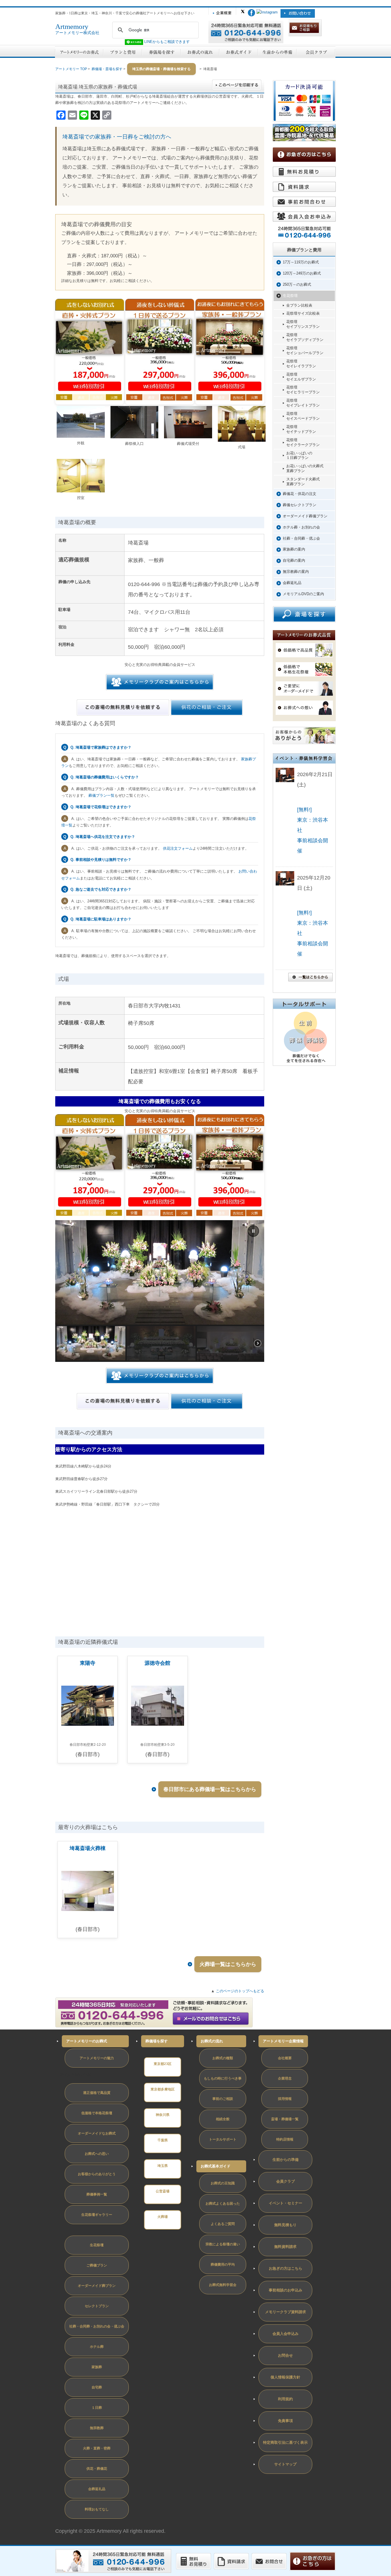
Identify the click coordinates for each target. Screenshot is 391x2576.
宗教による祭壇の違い (223, 2244)
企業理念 (285, 2078)
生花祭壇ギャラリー (97, 2215)
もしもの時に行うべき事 (223, 2078)
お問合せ (285, 2355)
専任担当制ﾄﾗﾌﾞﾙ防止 (78, 2075)
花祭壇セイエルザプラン (301, 377)
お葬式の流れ (212, 2041)
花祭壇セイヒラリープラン (303, 390)
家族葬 (97, 2367)
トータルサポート (223, 2139)
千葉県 (163, 2140)
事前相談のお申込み (286, 2290)
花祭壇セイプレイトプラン (303, 403)
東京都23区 (163, 2064)
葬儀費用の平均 (223, 2265)
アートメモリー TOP (71, 69)
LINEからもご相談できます (166, 42)
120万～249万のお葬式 (302, 273)
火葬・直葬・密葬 (97, 2448)
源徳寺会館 (157, 1663)
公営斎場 (163, 2191)
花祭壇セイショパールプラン (305, 350)
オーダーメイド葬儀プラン (305, 516)
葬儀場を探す (157, 2041)
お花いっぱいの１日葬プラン (299, 455)
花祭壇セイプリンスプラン (303, 324)
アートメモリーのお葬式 (87, 2041)
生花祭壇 (290, 296)
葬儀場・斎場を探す (107, 69)
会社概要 (285, 2058)
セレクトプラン (97, 2306)
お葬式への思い (97, 2154)
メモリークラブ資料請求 (286, 2312)
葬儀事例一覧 (97, 2194)
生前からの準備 (286, 2160)
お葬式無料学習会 (223, 2285)
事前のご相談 (223, 2099)
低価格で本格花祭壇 (97, 2113)
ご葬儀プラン (97, 2265)
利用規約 (285, 2399)
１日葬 (97, 2408)
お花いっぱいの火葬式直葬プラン (305, 468)
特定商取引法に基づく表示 (285, 2442)
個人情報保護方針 (285, 2377)
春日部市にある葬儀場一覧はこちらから (210, 1789)
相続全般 (223, 2119)
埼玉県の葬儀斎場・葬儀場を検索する (161, 69)
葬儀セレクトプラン (300, 505)
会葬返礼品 (292, 583)
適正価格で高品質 (97, 2093)
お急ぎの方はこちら (286, 2268)
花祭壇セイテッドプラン (301, 429)
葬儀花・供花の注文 (300, 494)
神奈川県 (163, 2115)
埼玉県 (163, 2166)
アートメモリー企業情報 (283, 2041)
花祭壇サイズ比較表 (303, 313)
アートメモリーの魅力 (97, 2058)
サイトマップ (285, 2464)
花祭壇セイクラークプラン (303, 442)
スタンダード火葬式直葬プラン (303, 482)
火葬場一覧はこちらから (228, 1964)
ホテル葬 (97, 2347)
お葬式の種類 (223, 2058)
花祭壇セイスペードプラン (303, 416)
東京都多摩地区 (163, 2089)
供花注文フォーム (178, 848)
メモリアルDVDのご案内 (303, 594)
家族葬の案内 (294, 549)
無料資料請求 (285, 2247)
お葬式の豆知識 (223, 2183)
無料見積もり (285, 2225)
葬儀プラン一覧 (101, 795)
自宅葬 (97, 2387)
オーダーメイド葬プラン (97, 2286)
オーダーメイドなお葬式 (97, 2133)
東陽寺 (88, 1663)
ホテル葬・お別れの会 (301, 527)
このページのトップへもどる (240, 1991)
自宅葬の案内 (294, 560)
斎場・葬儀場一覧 (285, 2119)
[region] (160, 1291)
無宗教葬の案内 (296, 572)
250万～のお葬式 (297, 284)
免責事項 (285, 2421)
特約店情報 (285, 2139)
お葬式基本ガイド (216, 2166)
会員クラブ (286, 2181)
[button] (253, 1231)
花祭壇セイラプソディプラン (305, 337)
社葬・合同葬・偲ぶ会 (301, 538)
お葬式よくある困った (223, 2204)
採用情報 (285, 2099)
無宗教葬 (97, 2428)
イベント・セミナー (286, 2203)
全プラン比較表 (299, 305)
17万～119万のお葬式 (301, 262)
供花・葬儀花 (97, 2469)
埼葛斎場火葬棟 (88, 1848)
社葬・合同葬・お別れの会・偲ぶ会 (97, 2326)
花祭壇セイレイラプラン (301, 364)
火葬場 (163, 2217)
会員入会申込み (286, 2334)
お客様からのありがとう (97, 2174)
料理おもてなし (97, 2509)
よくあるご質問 (223, 2224)
